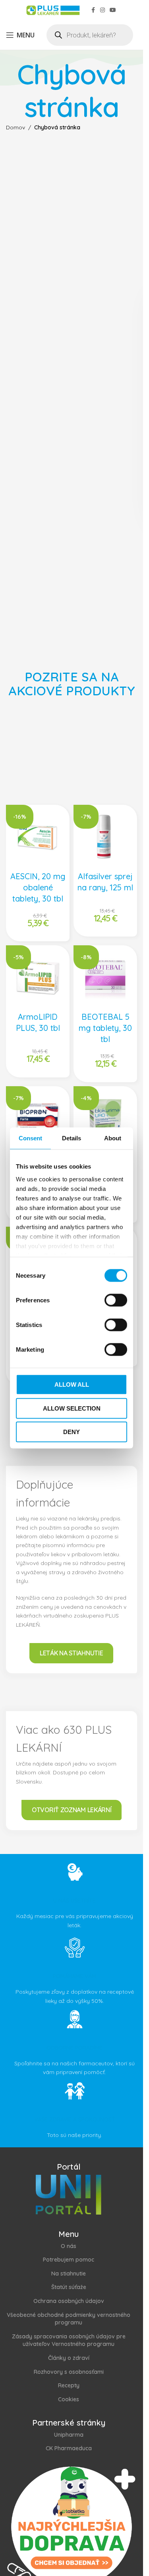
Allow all (72, 1385)
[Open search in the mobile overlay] (90, 35)
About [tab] (113, 1138)
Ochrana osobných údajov (69, 2301)
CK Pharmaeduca (69, 2448)
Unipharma (69, 2435)
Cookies (69, 2399)
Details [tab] (72, 1138)
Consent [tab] (31, 1138)
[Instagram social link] (103, 10)
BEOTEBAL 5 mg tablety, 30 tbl (105, 1028)
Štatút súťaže (69, 2287)
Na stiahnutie (69, 2274)
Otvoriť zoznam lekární (72, 1810)
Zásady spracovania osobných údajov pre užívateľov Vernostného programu (69, 2340)
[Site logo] (52, 10)
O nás (69, 2246)
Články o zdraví (69, 2358)
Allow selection (72, 1408)
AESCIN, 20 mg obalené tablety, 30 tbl (38, 887)
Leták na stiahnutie (71, 1653)
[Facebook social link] (93, 10)
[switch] (116, 1300)
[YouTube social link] (113, 10)
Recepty (69, 2385)
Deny (72, 1432)
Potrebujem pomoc (69, 2260)
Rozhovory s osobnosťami (69, 2372)
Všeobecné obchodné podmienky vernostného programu (69, 2319)
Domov (15, 127)
